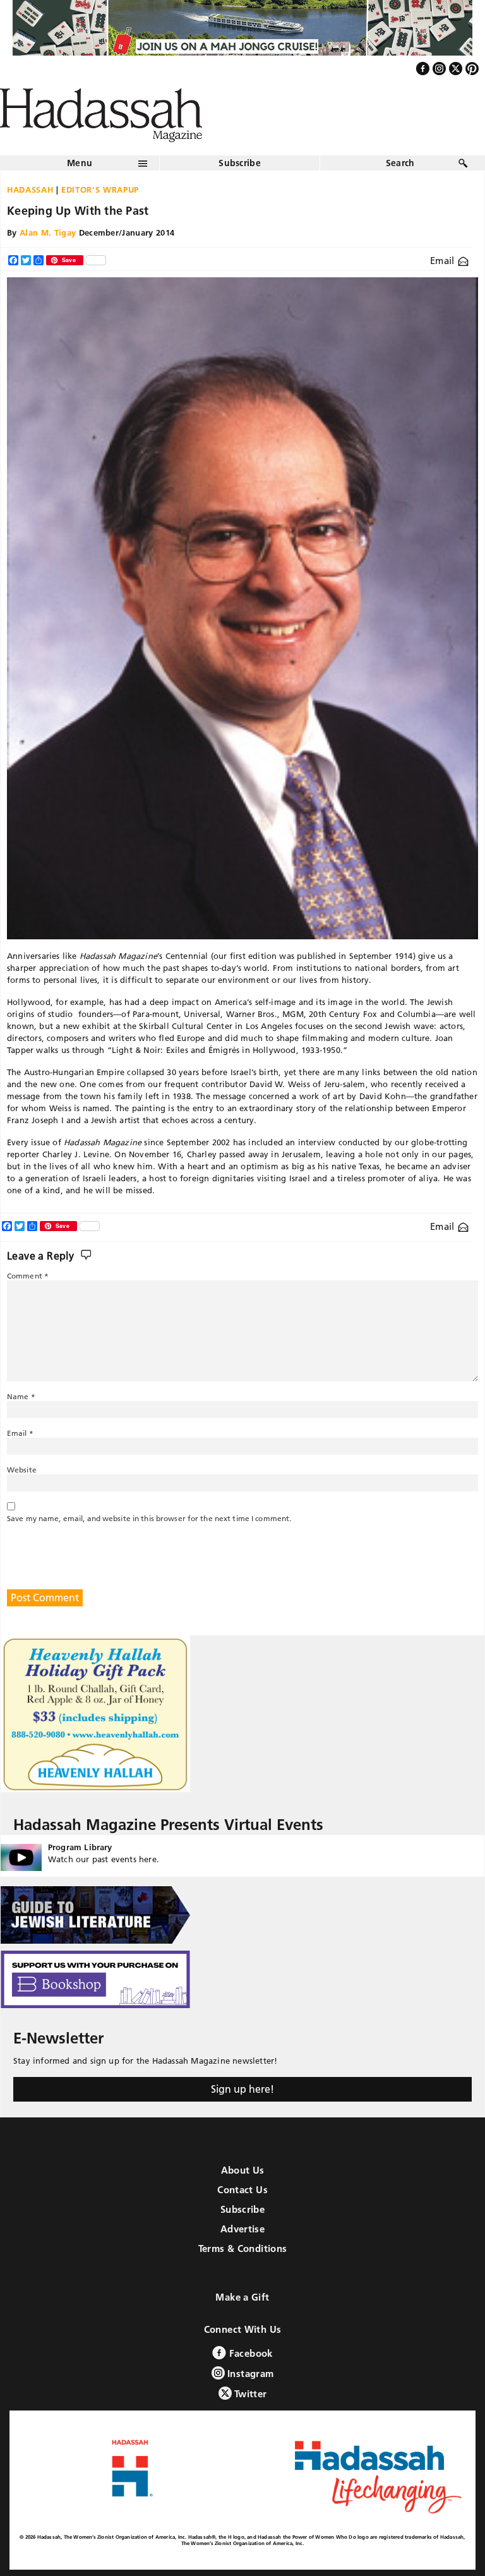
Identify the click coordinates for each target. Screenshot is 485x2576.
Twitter (249, 2394)
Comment (28, 1276)
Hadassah (30, 190)
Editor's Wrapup (100, 190)
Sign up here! (242, 2089)
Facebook (249, 2353)
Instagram (249, 2374)
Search (400, 163)
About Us (243, 2170)
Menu (80, 163)
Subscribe (240, 163)
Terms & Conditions (243, 2248)
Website (22, 1470)
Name (21, 1396)
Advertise (242, 2229)
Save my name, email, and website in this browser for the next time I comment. (149, 1518)
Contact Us (242, 2190)
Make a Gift (242, 2297)
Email (444, 261)
